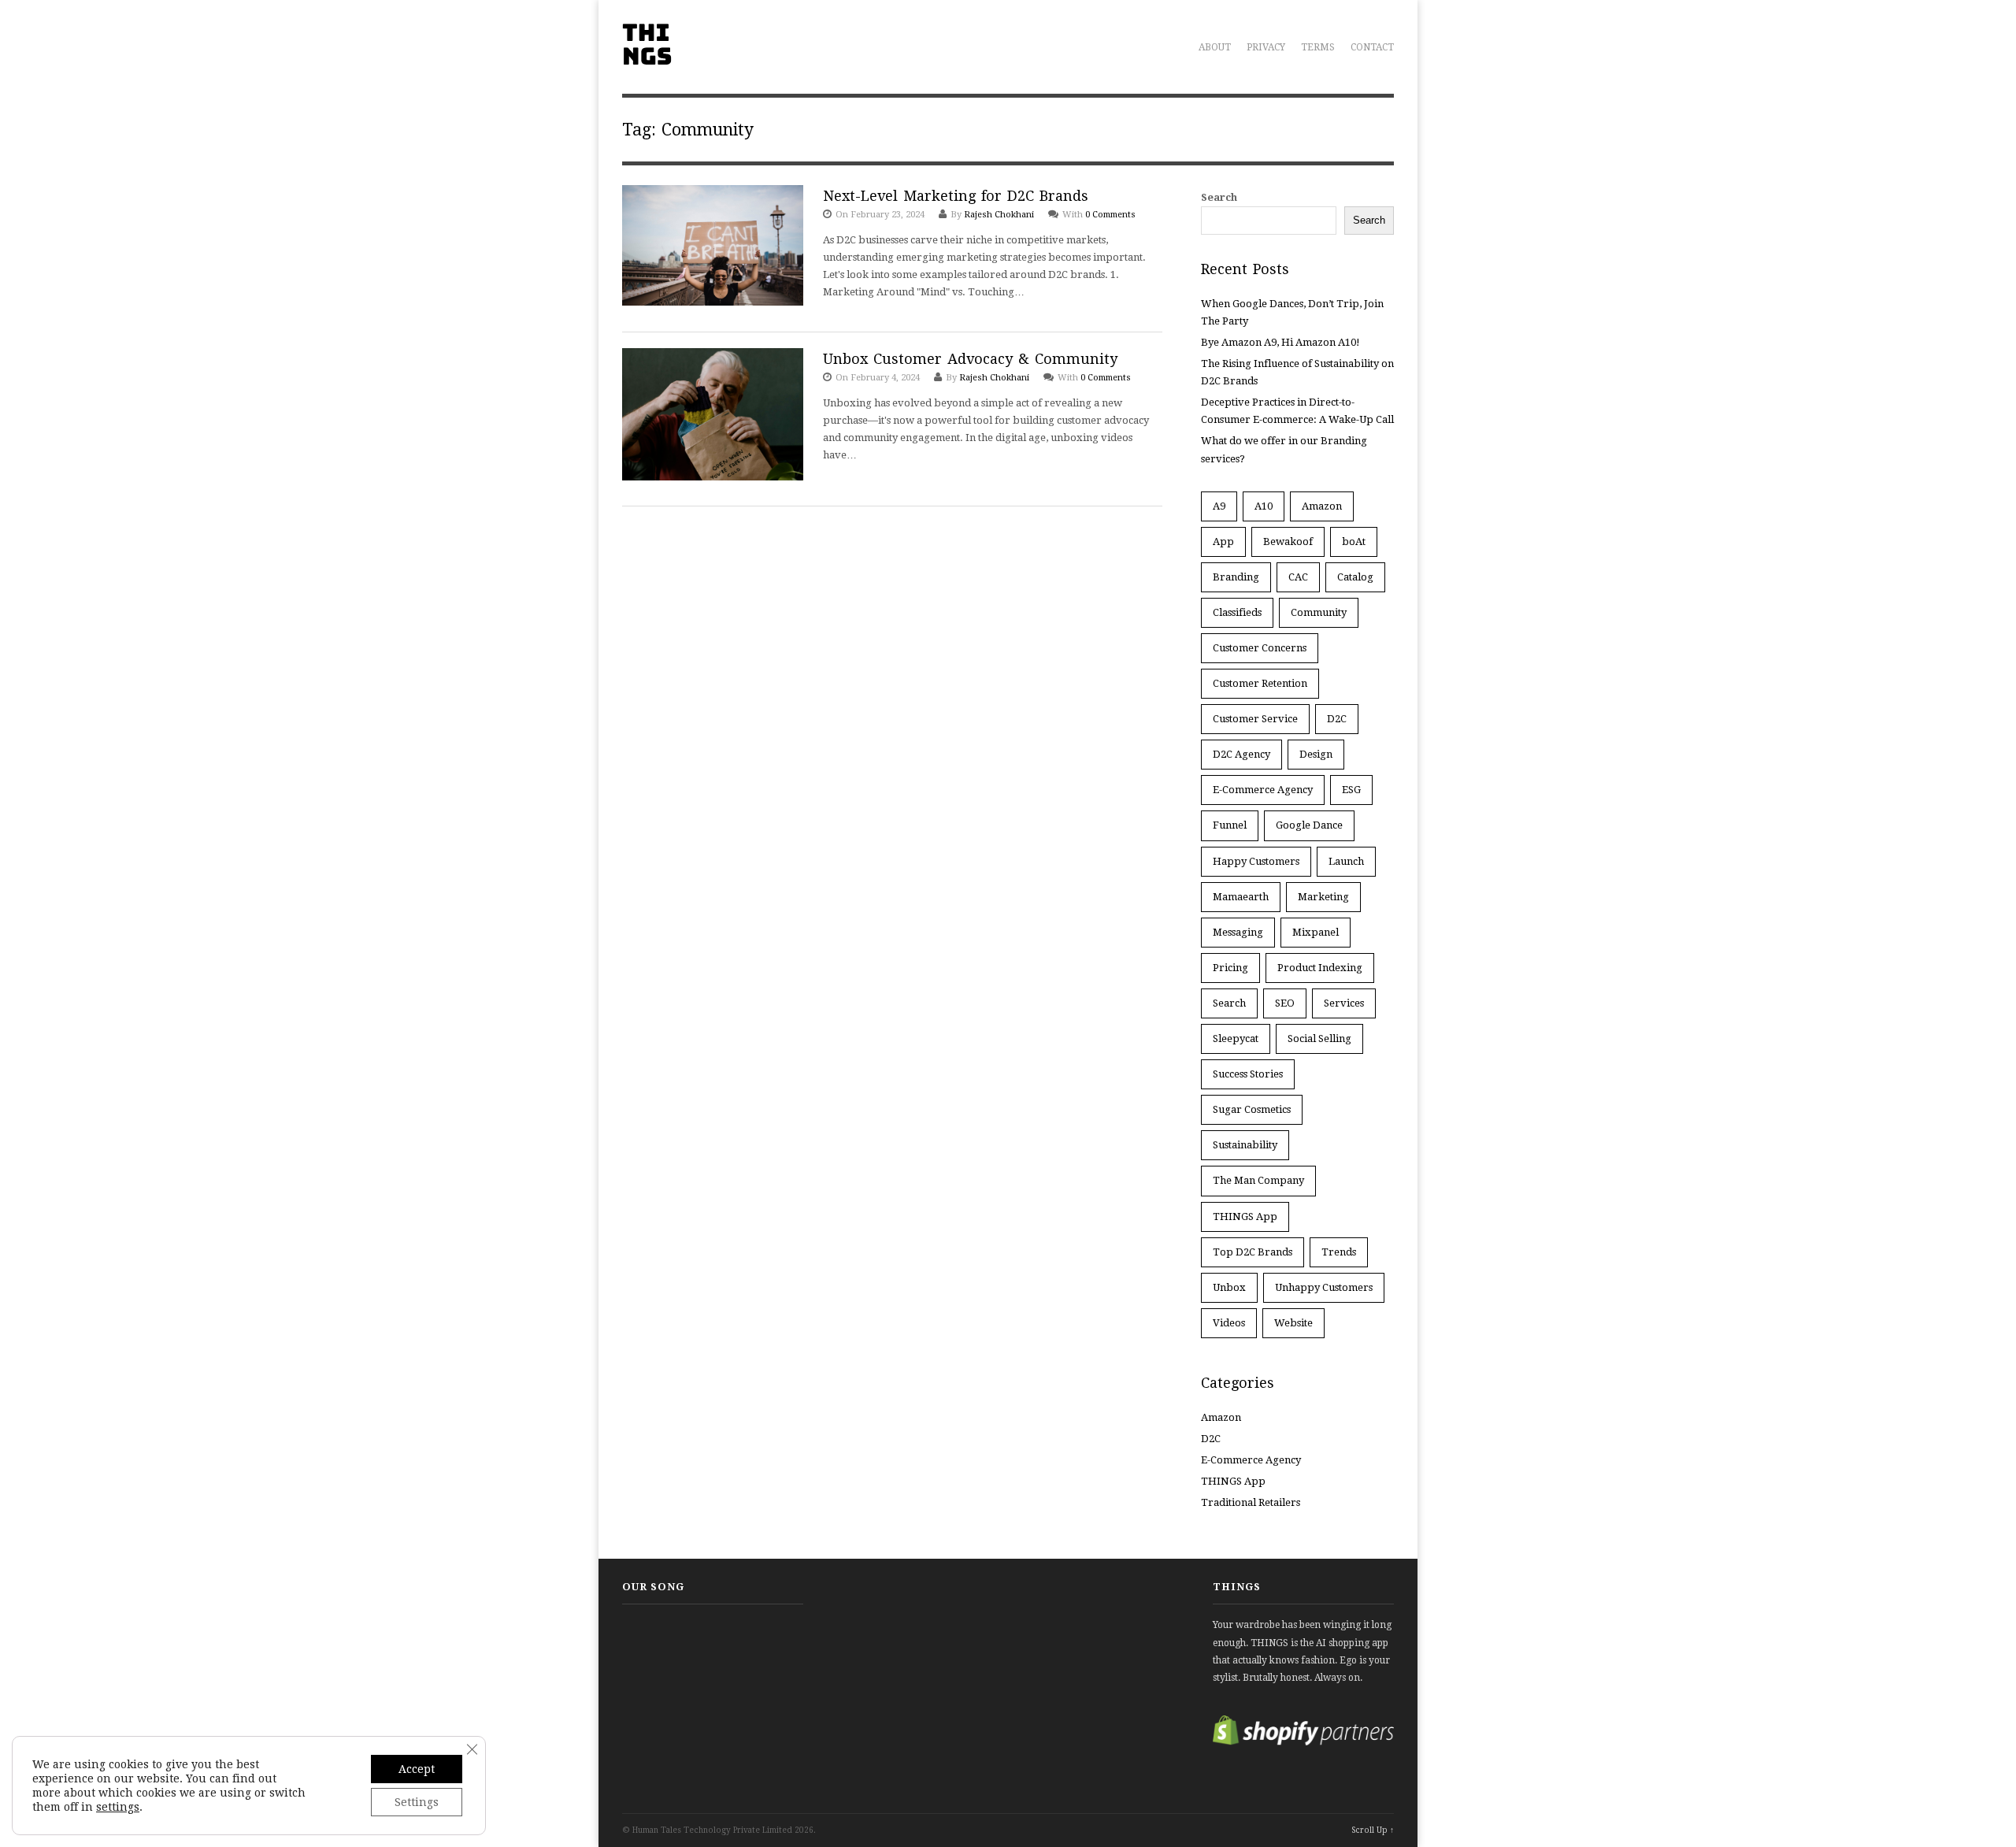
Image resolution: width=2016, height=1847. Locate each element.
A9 (1219, 506)
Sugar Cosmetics (1252, 1109)
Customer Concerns (1260, 648)
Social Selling (1319, 1038)
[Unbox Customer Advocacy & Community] (713, 417)
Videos (1229, 1323)
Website (1293, 1323)
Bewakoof (1288, 541)
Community (1319, 612)
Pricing (1230, 968)
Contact (1372, 47)
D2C (1337, 719)
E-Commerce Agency (1263, 790)
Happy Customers (1256, 861)
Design (1316, 754)
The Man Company (1258, 1180)
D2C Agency (1241, 754)
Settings (417, 1802)
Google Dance (1309, 825)
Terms (1318, 47)
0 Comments (1110, 215)
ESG (1351, 790)
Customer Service (1255, 719)
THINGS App (1245, 1216)
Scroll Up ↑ (1373, 1830)
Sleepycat (1236, 1038)
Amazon (1322, 506)
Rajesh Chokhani (999, 215)
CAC (1298, 577)
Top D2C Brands (1253, 1252)
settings (118, 1807)
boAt (1354, 541)
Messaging (1238, 932)
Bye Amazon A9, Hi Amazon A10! (1280, 342)
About (1215, 47)
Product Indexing (1320, 968)
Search (1219, 197)
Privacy (1266, 47)
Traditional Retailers (1251, 1502)
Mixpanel (1316, 932)
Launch (1346, 861)
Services (1344, 1003)
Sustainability (1245, 1145)
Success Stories (1248, 1074)
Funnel (1230, 825)
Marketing (1323, 897)
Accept (417, 1769)
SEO (1285, 1003)
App (1223, 541)
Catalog (1355, 577)
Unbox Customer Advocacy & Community (970, 359)
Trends (1339, 1252)
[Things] (647, 56)
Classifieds (1237, 612)
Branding (1236, 577)
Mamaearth (1241, 897)
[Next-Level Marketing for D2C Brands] (713, 248)
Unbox (1229, 1287)
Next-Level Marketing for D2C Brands (956, 196)
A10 (1264, 506)
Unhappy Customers (1324, 1287)
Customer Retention (1260, 683)
